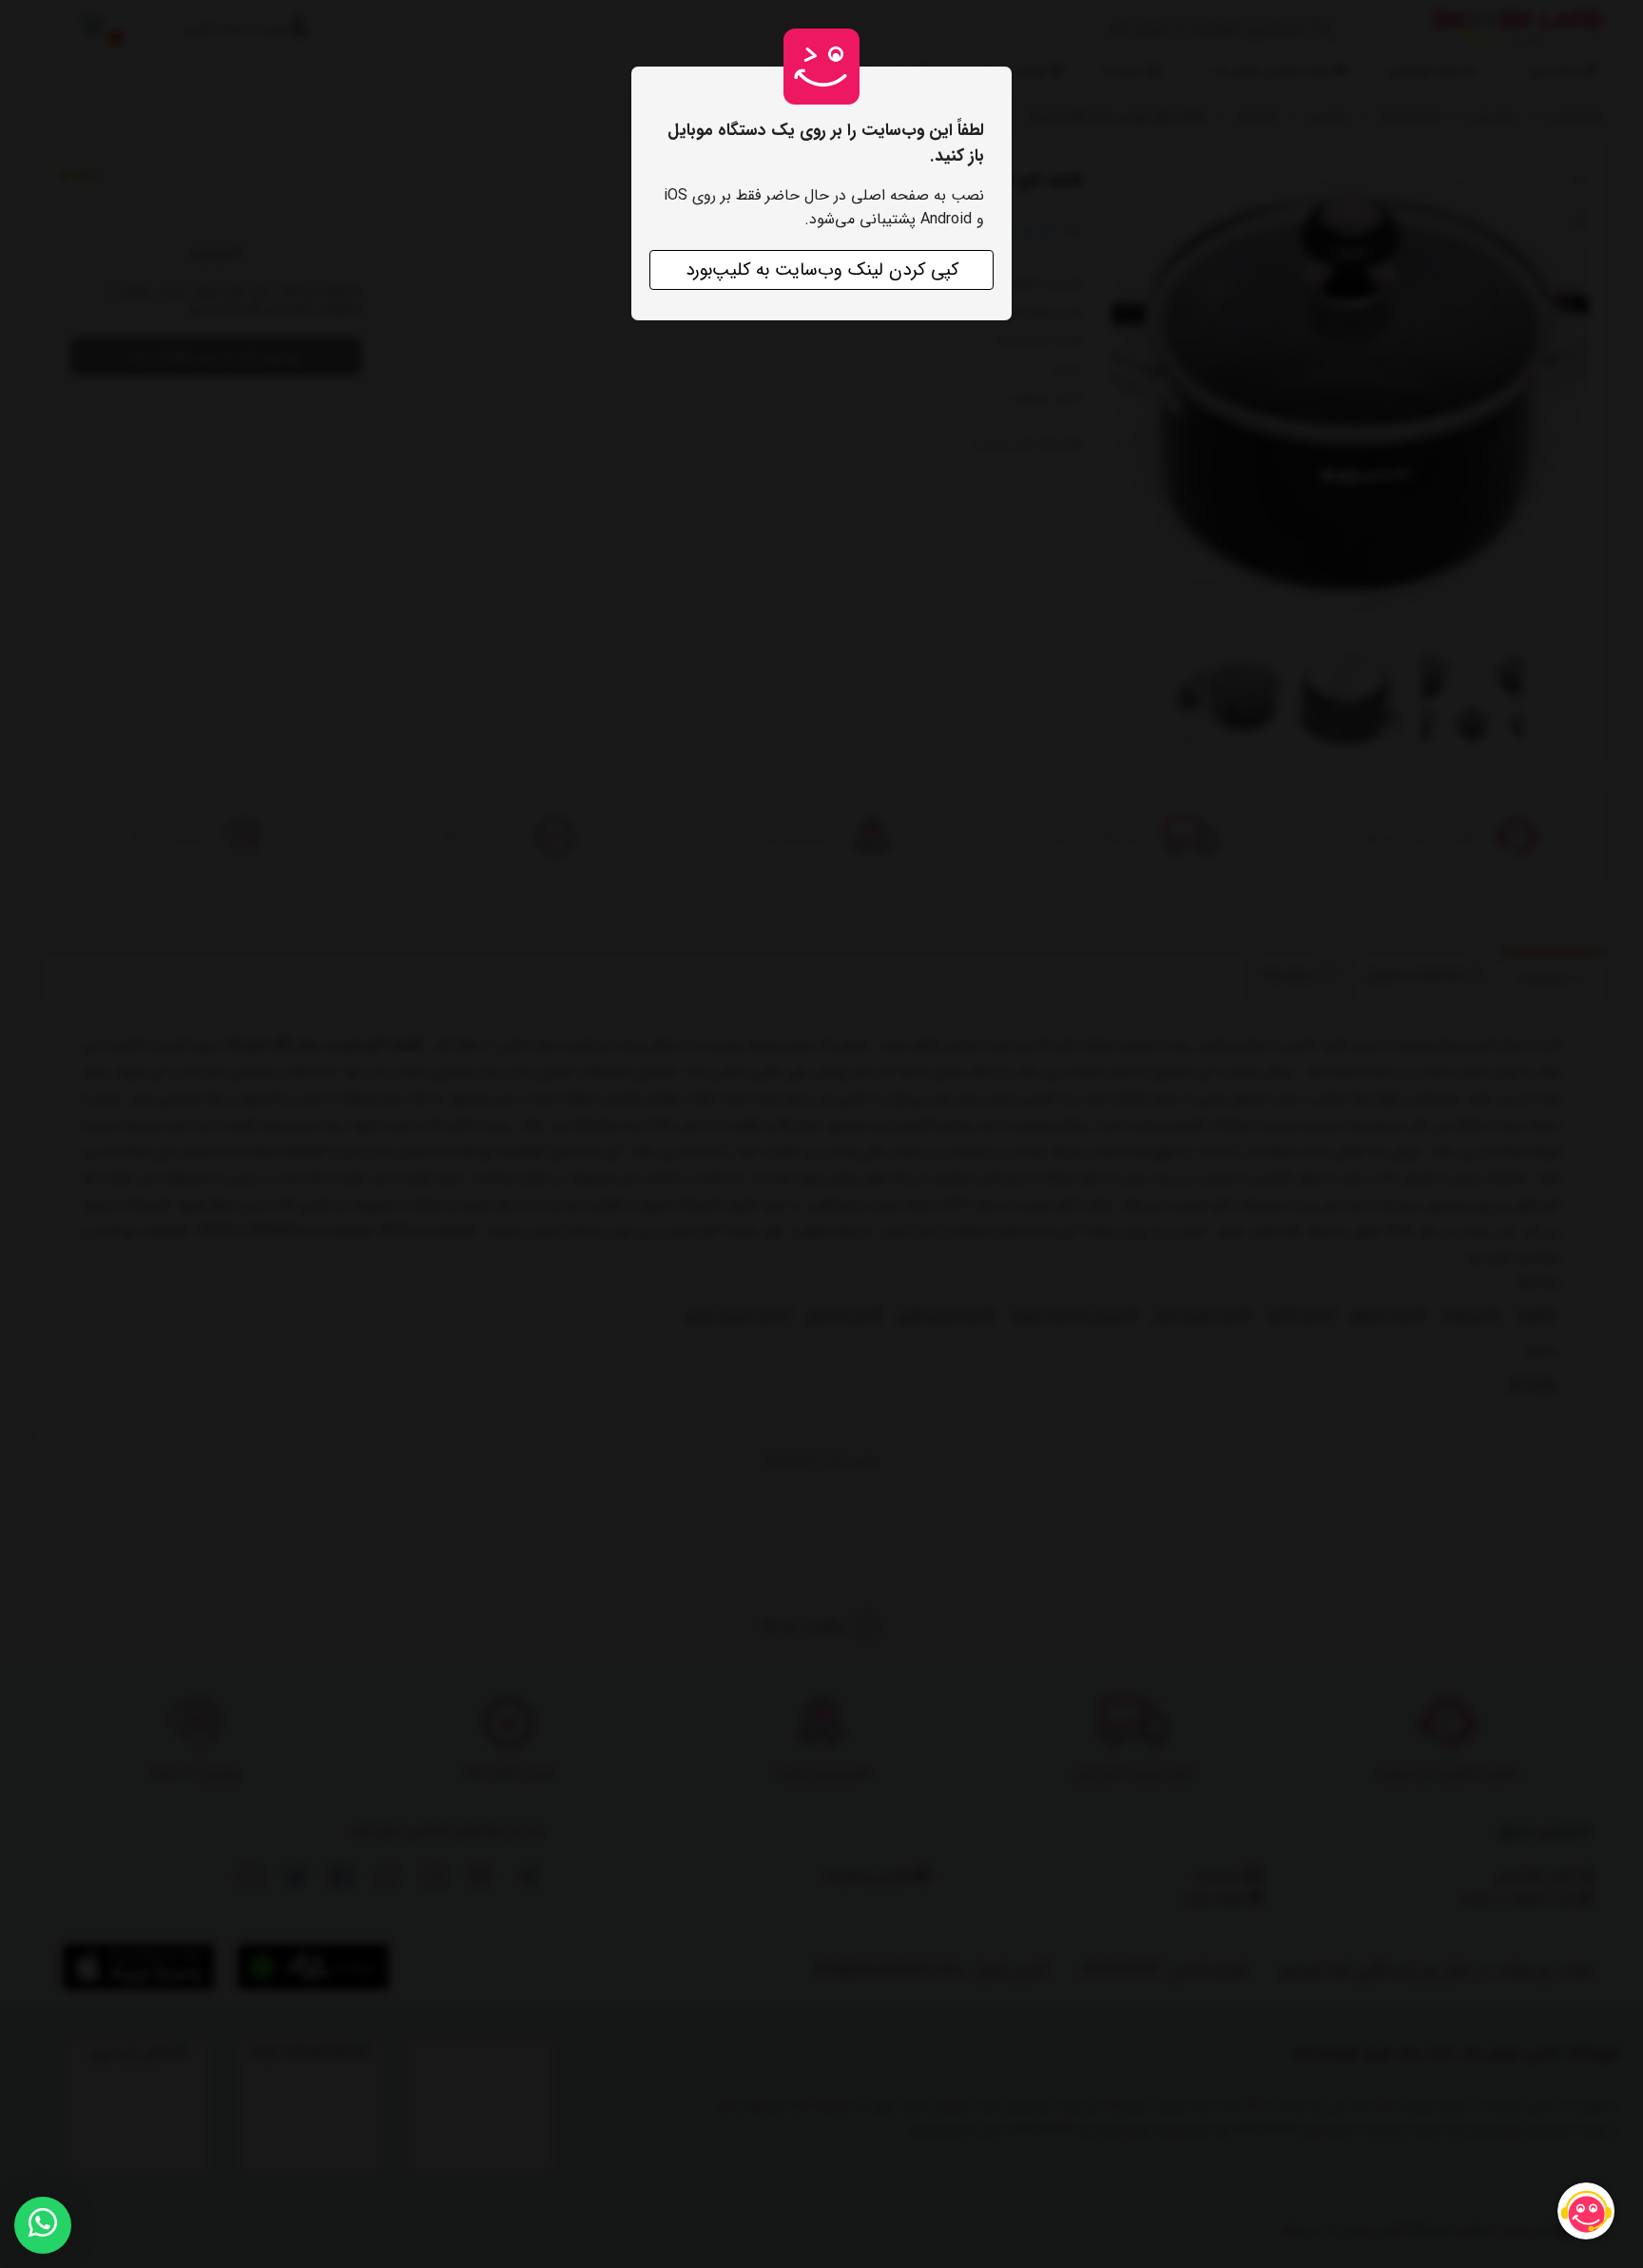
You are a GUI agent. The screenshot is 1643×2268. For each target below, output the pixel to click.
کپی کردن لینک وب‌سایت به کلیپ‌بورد (822, 270)
